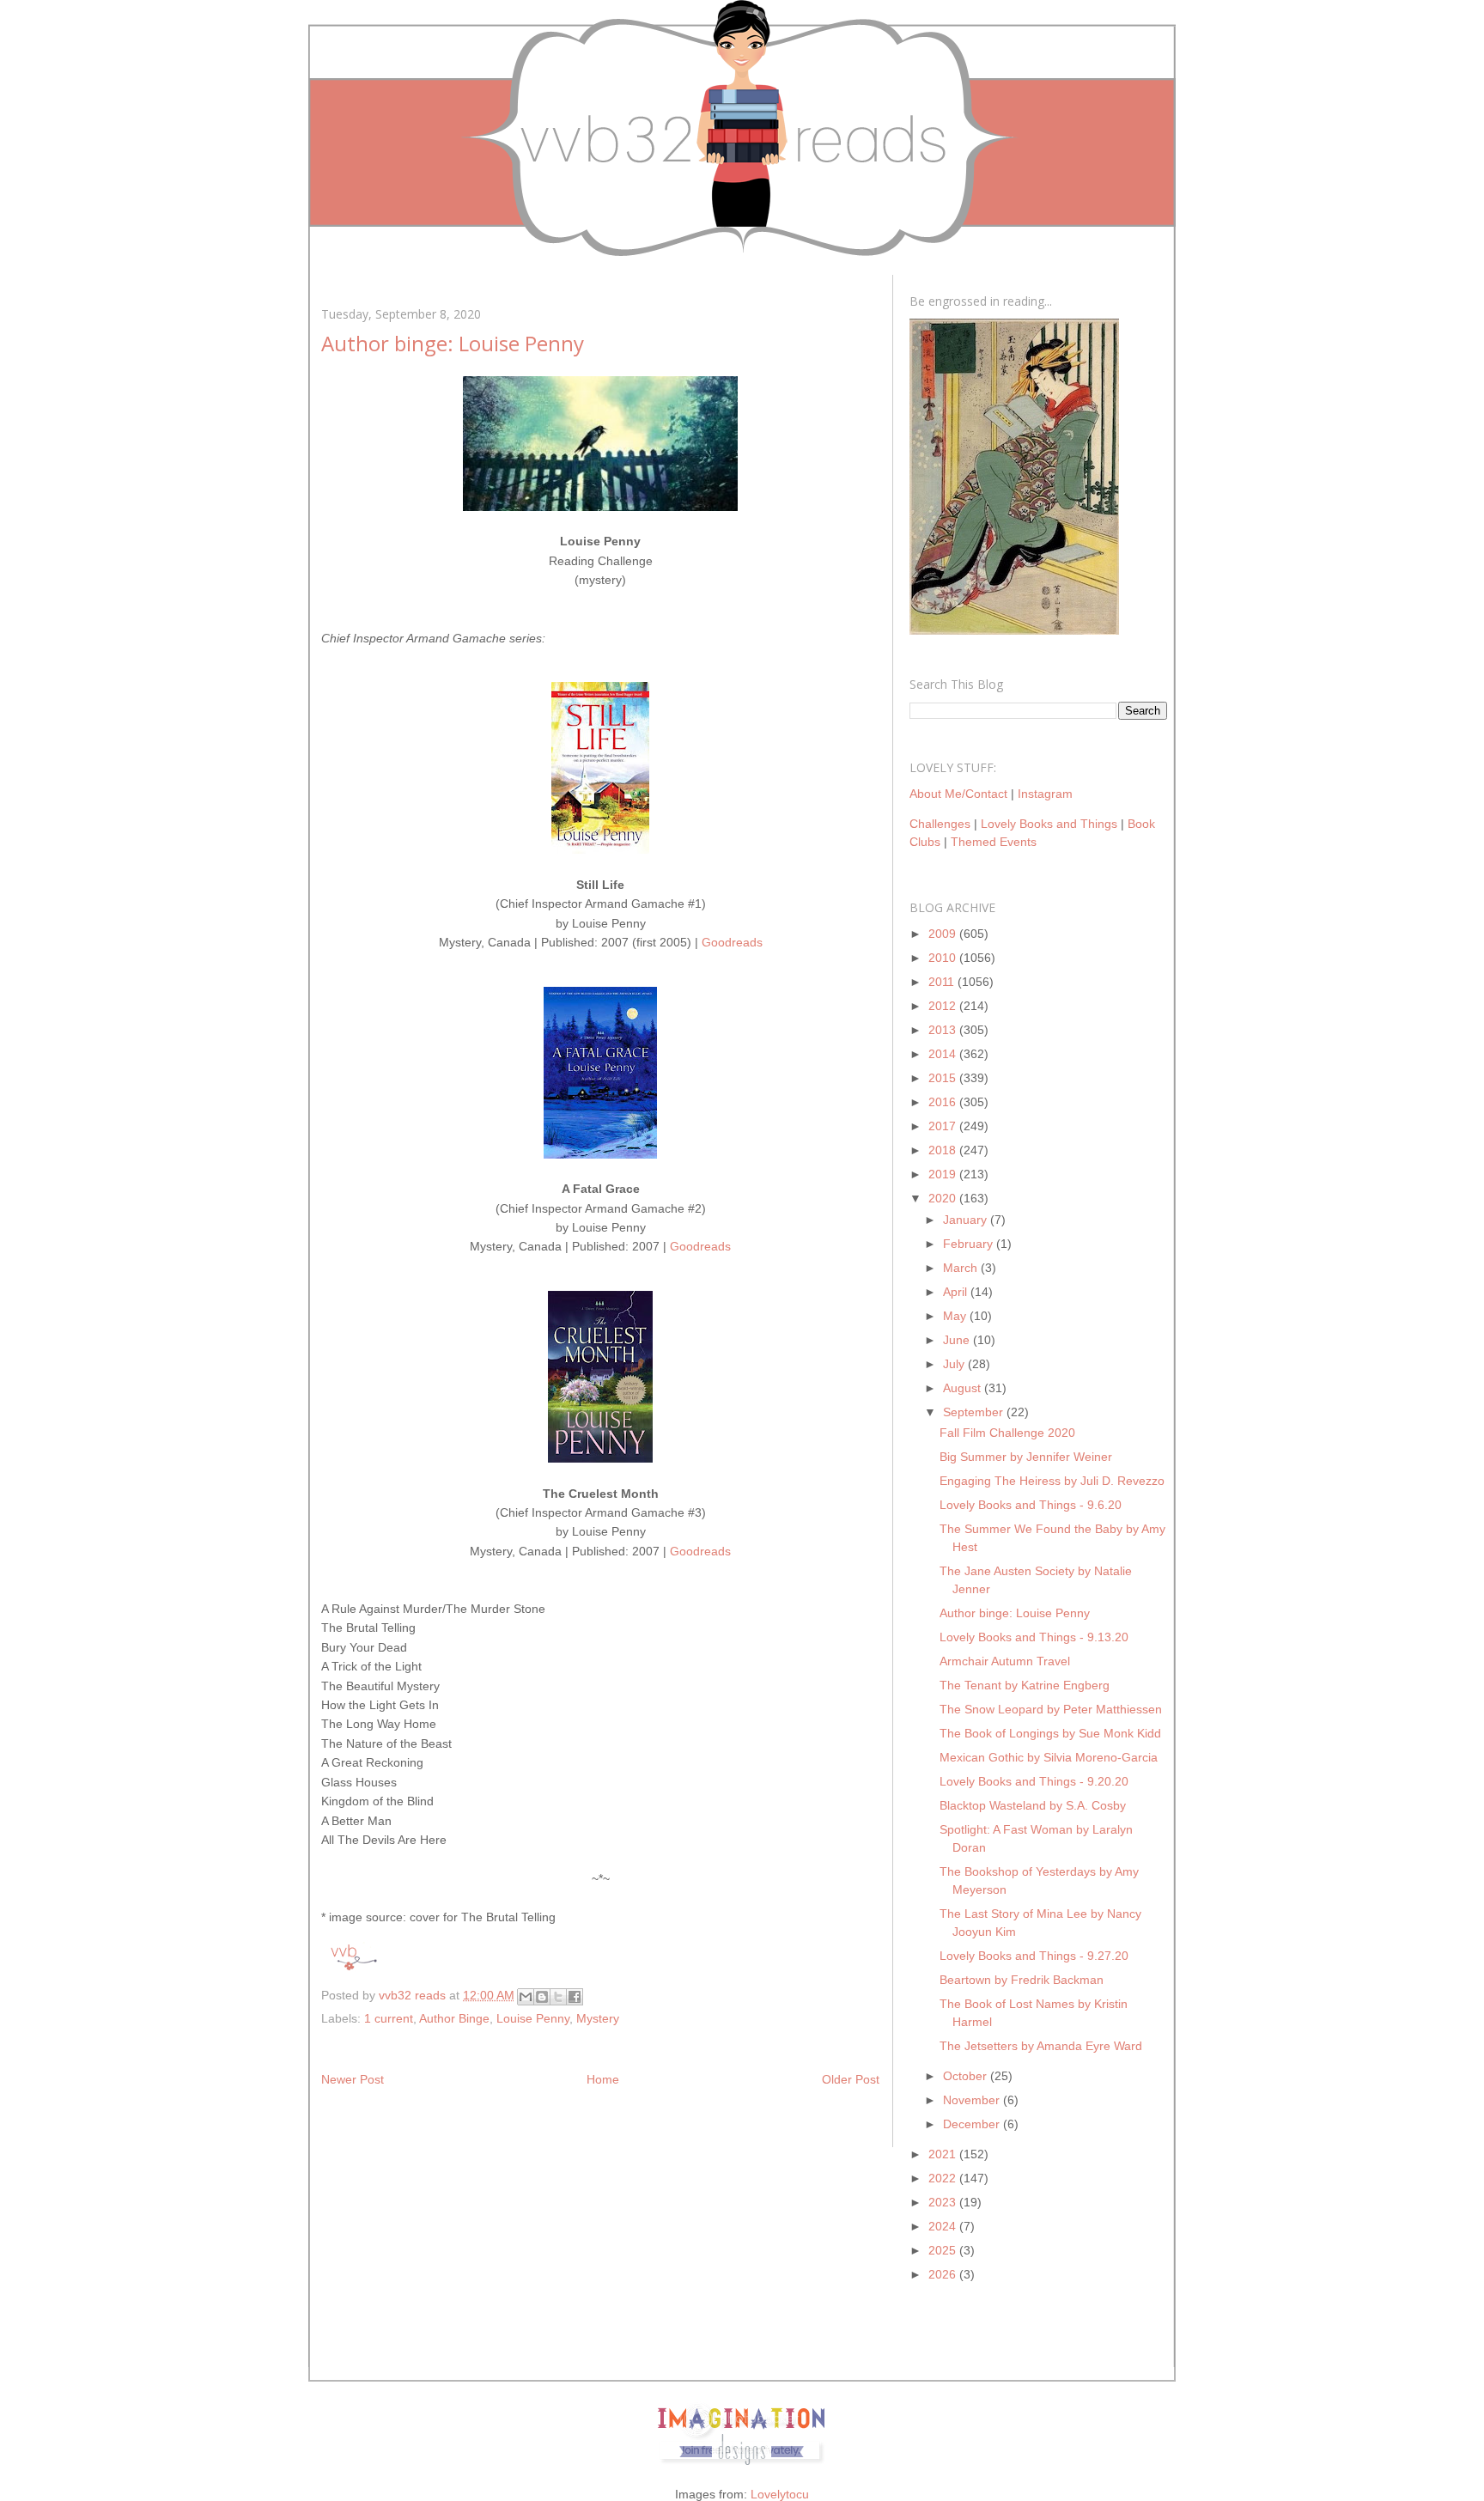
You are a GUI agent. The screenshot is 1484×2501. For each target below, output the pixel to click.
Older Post (851, 2079)
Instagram (1045, 794)
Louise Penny (533, 2018)
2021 (944, 2154)
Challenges (940, 824)
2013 (944, 1030)
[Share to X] (558, 1997)
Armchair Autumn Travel (1005, 1661)
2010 (944, 958)
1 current (389, 2018)
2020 (944, 1198)
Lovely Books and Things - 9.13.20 (1034, 1637)
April (957, 1292)
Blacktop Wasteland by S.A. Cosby (1033, 1805)
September (975, 1412)
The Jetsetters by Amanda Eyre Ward (1041, 2046)
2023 (944, 2202)
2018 (944, 1150)
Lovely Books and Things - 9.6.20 (1031, 1505)
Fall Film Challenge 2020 (1007, 1433)
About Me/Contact (958, 794)
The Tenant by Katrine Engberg (1025, 1685)
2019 (944, 1174)
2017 (944, 1126)
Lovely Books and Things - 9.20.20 (1034, 1781)
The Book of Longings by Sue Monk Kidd (1050, 1733)
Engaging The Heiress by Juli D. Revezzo (1052, 1481)
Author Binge (454, 2018)
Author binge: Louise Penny (1015, 1613)
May (956, 1316)
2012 (944, 1006)
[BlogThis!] (542, 1997)
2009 (944, 934)
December (973, 2124)
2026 (944, 2274)
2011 (943, 982)
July (955, 1364)
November (973, 2100)
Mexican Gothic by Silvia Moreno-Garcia (1049, 1757)
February (970, 1244)
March (962, 1268)
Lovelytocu (780, 2494)
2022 (944, 2178)
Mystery (598, 2018)
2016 (944, 1102)
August (964, 1388)
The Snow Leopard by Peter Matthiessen (1051, 1709)
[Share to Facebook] (575, 1997)
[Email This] (526, 1997)
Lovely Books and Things (1049, 824)
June (958, 1340)
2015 (944, 1078)
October (967, 2076)
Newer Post (353, 2079)
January (967, 1220)
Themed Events (994, 842)
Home (603, 2079)
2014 (944, 1054)
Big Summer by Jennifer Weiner (1026, 1457)
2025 (944, 2250)
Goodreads (732, 942)
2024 (944, 2226)
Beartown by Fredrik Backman (1022, 1980)
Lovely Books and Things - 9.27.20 (1034, 1956)
